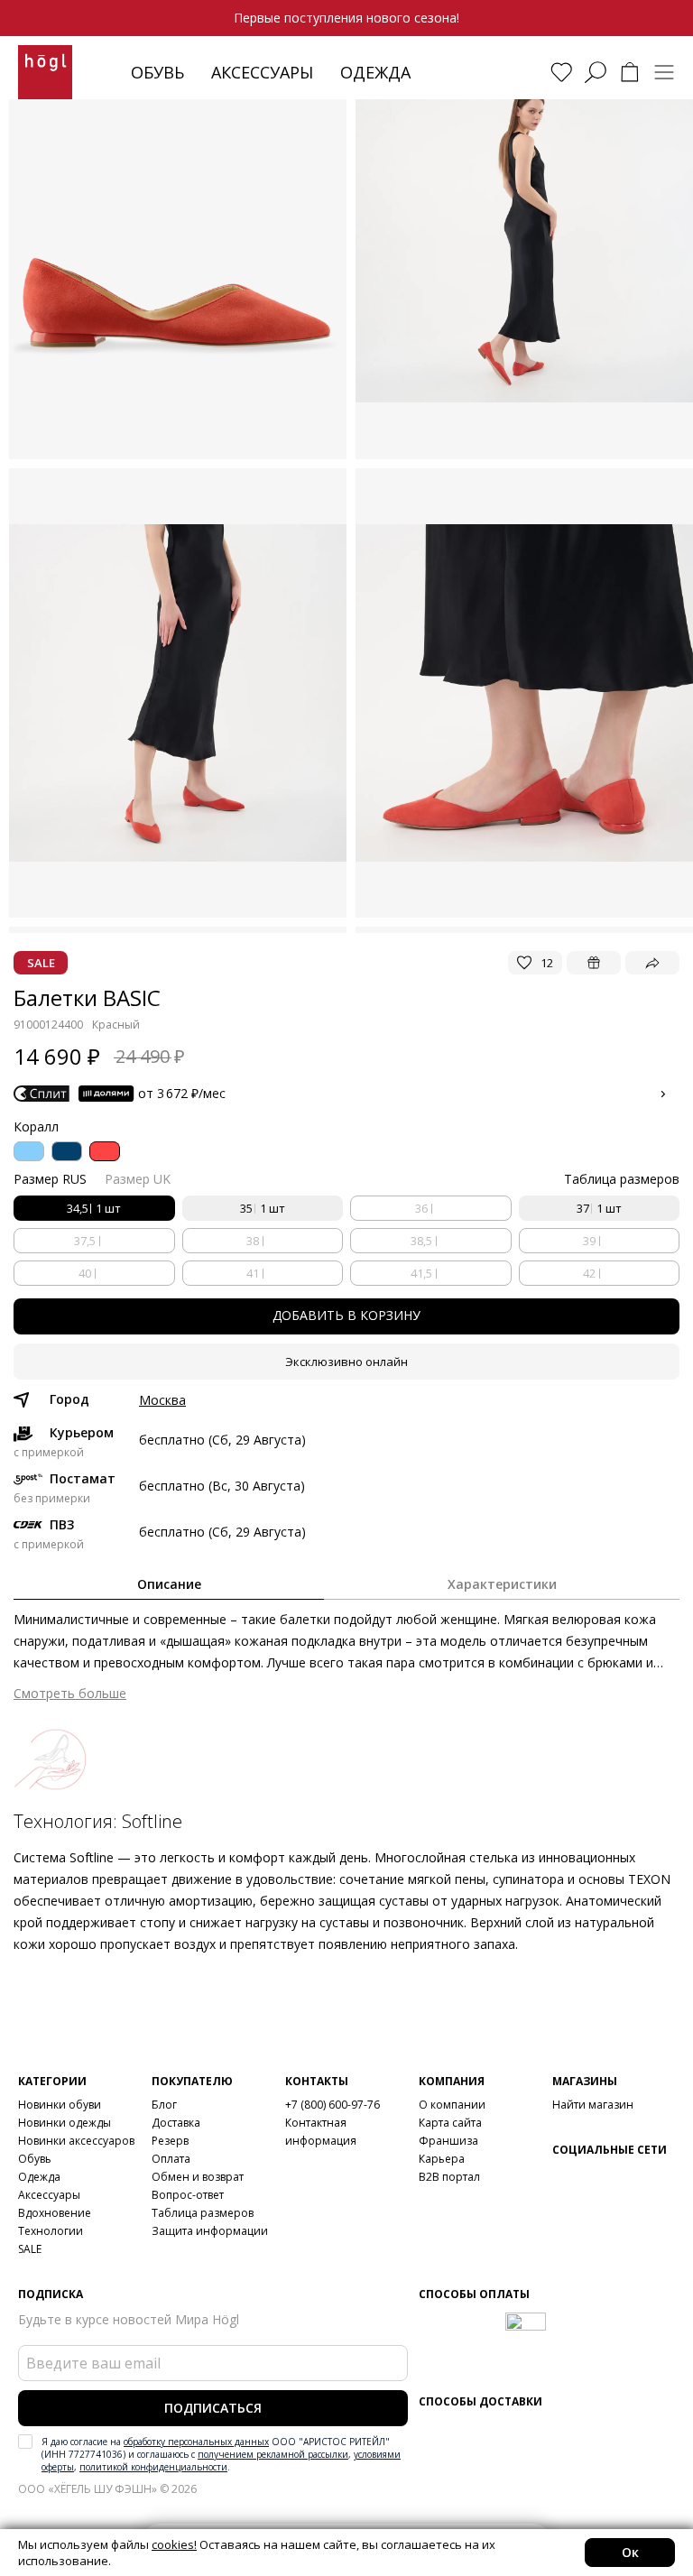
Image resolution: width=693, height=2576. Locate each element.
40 (85, 1273)
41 (253, 1273)
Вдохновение (55, 2213)
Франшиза (448, 2141)
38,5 (421, 1241)
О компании (452, 2105)
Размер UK (138, 1179)
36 (421, 1208)
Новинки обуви (60, 2105)
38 (253, 1241)
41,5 (421, 1273)
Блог (164, 2105)
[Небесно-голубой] (29, 1151)
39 (589, 1241)
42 (589, 1273)
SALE (30, 2249)
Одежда (375, 72)
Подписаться (213, 2408)
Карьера (442, 2159)
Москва (162, 1400)
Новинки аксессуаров (76, 2141)
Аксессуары (262, 72)
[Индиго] (67, 1151)
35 (263, 1208)
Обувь (157, 72)
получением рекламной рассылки (273, 2454)
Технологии (51, 2231)
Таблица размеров (203, 2213)
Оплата (171, 2159)
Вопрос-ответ (188, 2195)
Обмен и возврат (198, 2177)
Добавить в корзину (346, 1315)
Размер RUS (50, 1179)
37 (599, 1208)
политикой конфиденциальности (153, 2467)
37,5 (85, 1241)
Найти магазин (593, 2105)
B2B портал (449, 2177)
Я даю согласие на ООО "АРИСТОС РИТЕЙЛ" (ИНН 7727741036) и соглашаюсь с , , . (221, 2454)
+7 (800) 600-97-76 (333, 2105)
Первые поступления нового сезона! (346, 18)
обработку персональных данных (196, 2442)
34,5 (94, 1208)
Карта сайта (450, 2123)
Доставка (176, 2123)
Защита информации (210, 2231)
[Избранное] (561, 72)
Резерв (170, 2141)
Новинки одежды (65, 2123)
